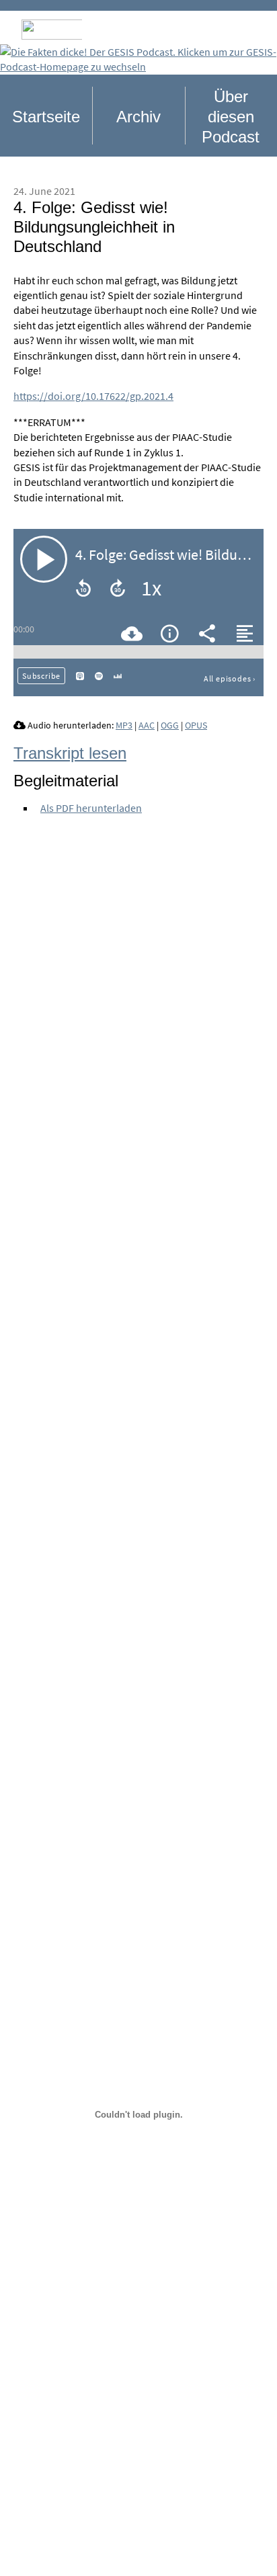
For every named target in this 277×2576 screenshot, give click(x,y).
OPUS (196, 725)
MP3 (124, 725)
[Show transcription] (245, 633)
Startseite (46, 117)
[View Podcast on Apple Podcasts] (80, 675)
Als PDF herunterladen (91, 808)
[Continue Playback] (44, 559)
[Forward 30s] (118, 588)
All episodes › (230, 678)
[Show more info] (169, 633)
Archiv (138, 117)
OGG (170, 725)
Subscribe (41, 676)
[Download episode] (132, 633)
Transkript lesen (70, 753)
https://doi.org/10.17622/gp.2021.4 (93, 396)
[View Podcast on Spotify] (99, 675)
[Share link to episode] (207, 633)
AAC (147, 725)
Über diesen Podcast (231, 117)
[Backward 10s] (83, 588)
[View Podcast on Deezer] (118, 675)
